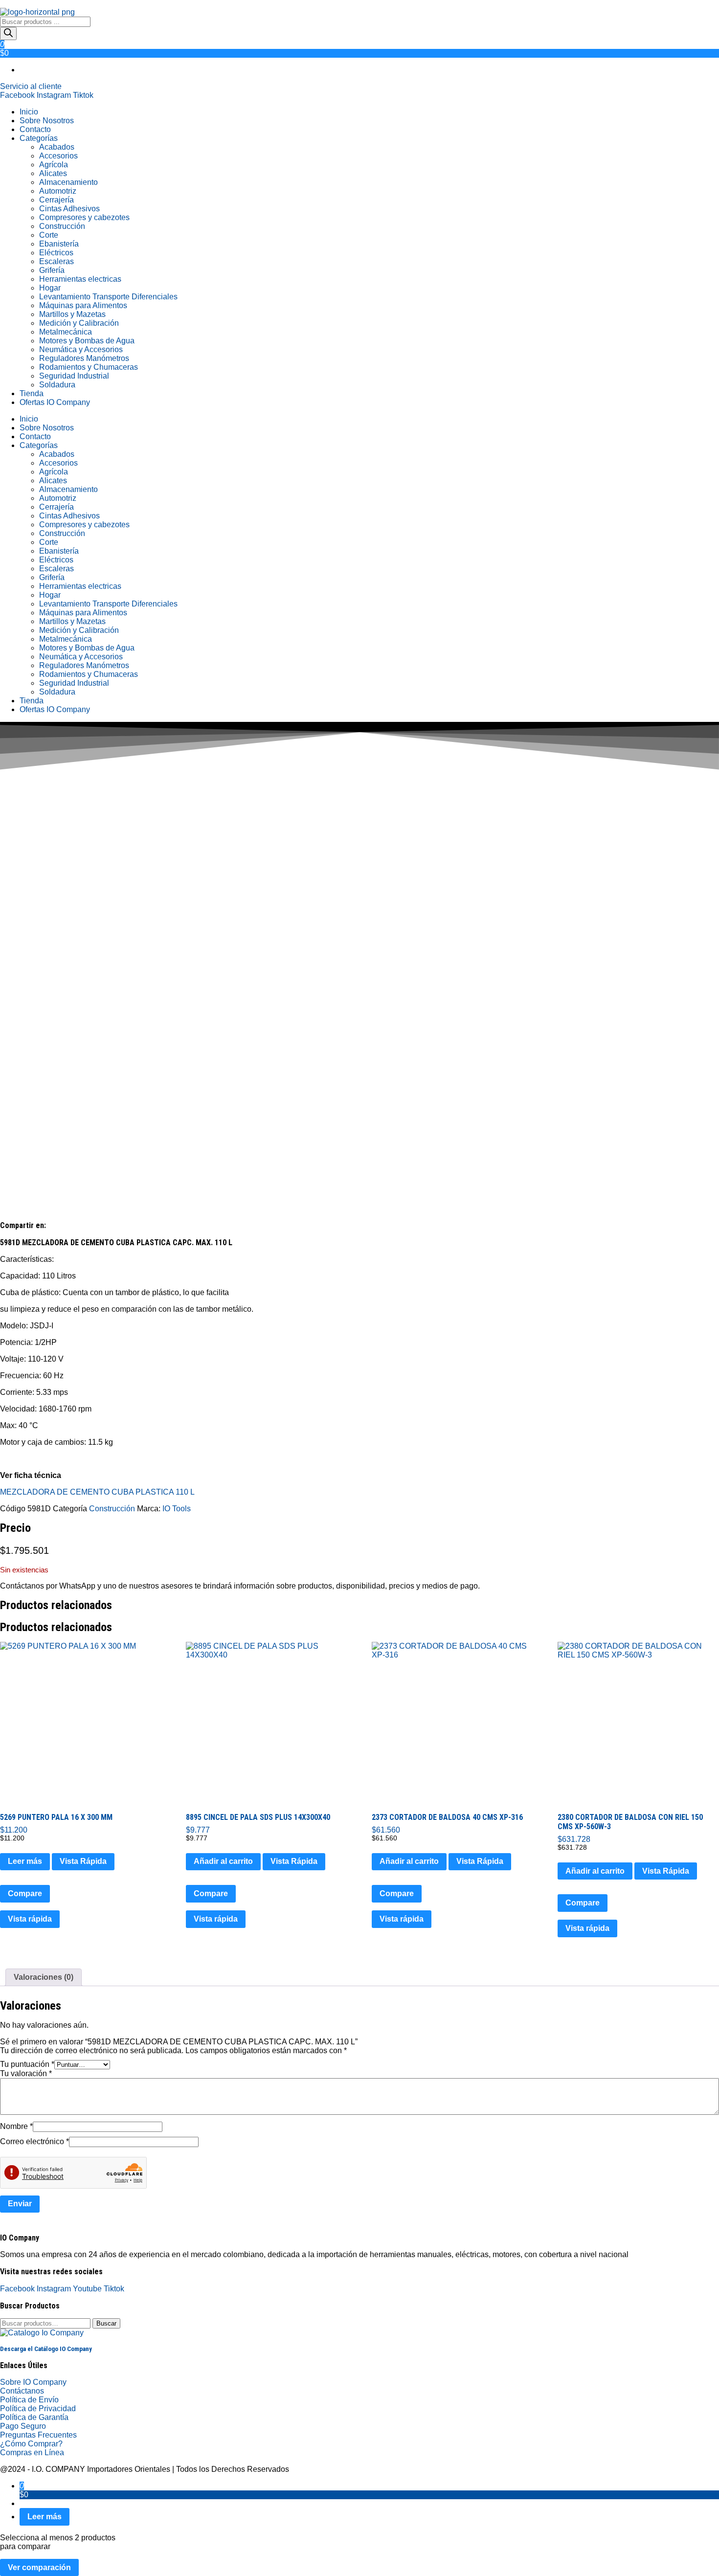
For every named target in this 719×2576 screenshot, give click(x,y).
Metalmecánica (66, 332)
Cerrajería (56, 200)
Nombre (16, 2126)
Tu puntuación (27, 2064)
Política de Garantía (34, 2417)
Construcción (62, 226)
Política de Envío (29, 2400)
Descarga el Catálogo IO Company (46, 2349)
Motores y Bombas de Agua (87, 341)
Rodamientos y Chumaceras (89, 367)
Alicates (53, 173)
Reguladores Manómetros (84, 358)
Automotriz (58, 191)
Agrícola (54, 165)
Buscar (106, 2323)
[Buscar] (8, 34)
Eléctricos (56, 253)
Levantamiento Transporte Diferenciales (108, 297)
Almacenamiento (68, 182)
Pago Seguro (23, 2426)
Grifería (52, 270)
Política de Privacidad (38, 2408)
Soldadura (57, 385)
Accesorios (58, 156)
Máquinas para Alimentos (83, 305)
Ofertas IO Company (55, 402)
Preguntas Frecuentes (38, 2435)
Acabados (57, 147)
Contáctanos (22, 2391)
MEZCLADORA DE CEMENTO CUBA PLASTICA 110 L (97, 1492)
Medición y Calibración (79, 323)
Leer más (25, 1861)
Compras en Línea (32, 2453)
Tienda (32, 393)
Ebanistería (59, 244)
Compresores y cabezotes (84, 217)
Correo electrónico (34, 2141)
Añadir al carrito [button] (223, 1861)
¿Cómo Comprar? (31, 2444)
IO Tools (177, 1509)
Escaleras (56, 261)
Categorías (39, 138)
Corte (49, 235)
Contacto (35, 129)
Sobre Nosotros (47, 121)
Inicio (29, 112)
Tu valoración (26, 2073)
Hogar (50, 288)
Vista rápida (30, 1919)
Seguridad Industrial (74, 376)
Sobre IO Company (34, 2382)
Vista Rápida (83, 1861)
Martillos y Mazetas (72, 314)
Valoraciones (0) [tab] (44, 1977)
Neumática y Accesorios (81, 349)
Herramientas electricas (80, 279)
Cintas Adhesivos (69, 209)
